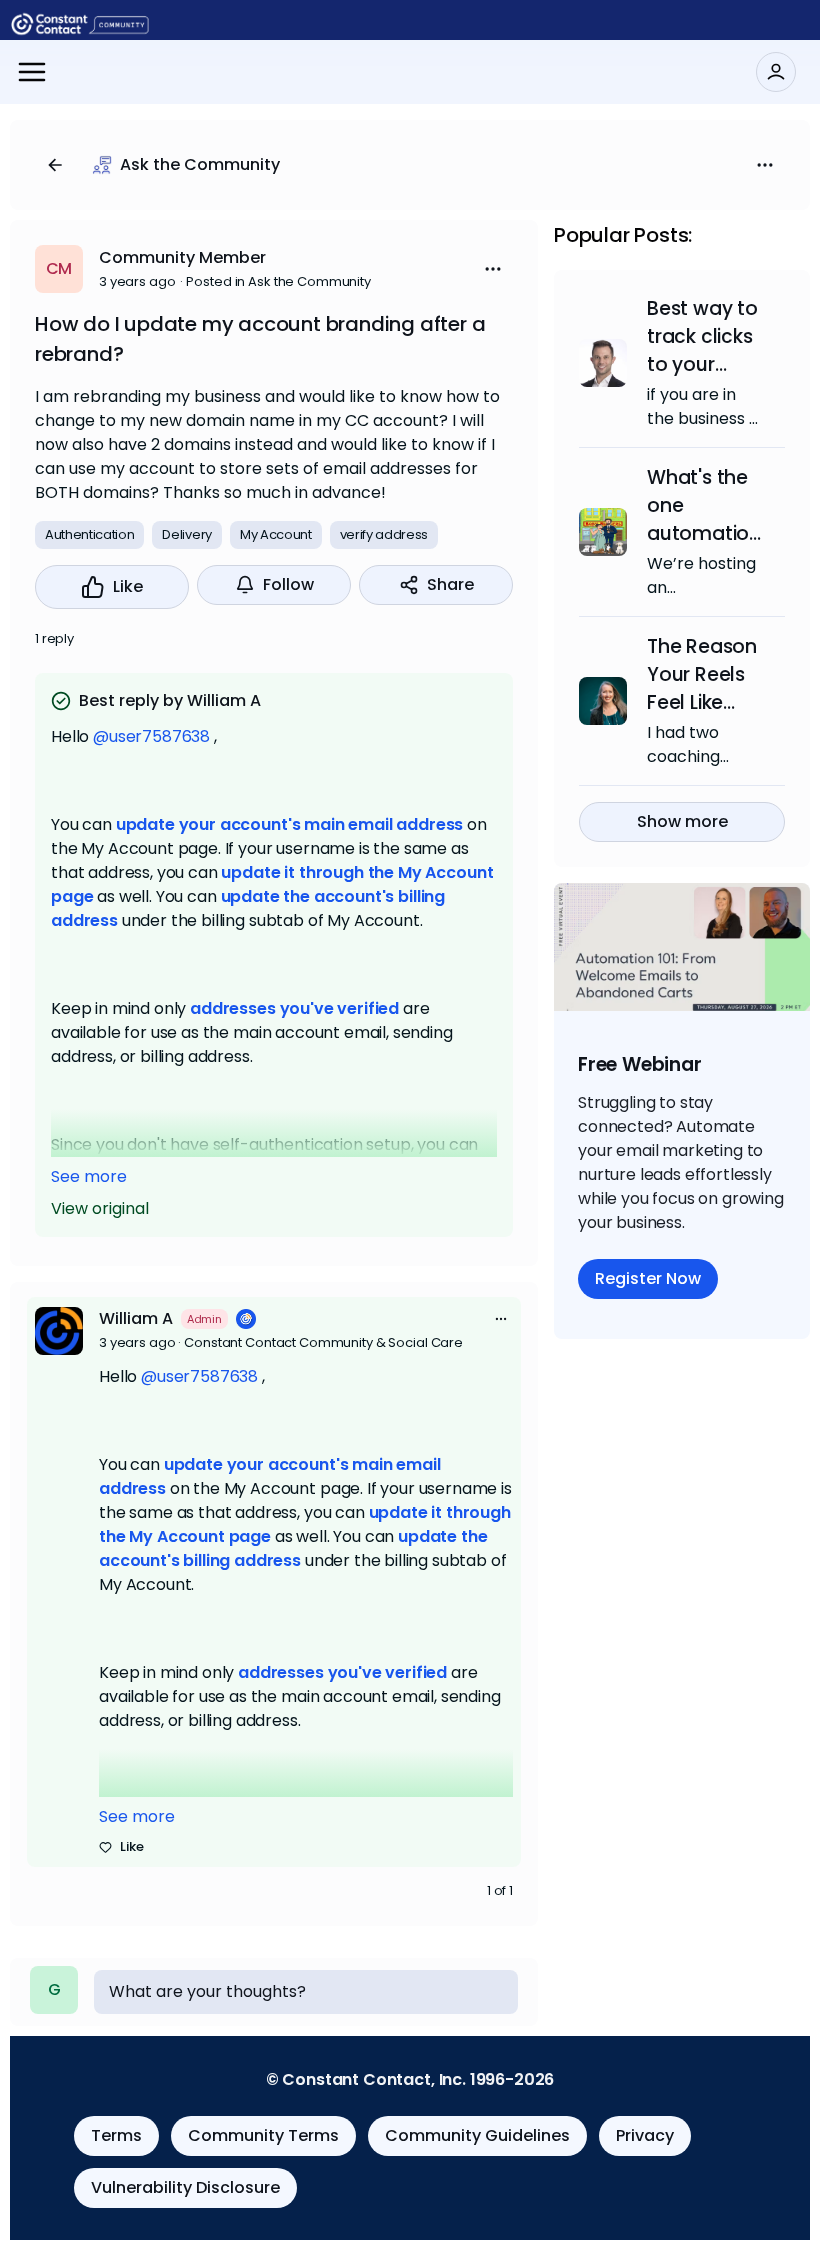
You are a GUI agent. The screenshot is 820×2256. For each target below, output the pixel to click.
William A (136, 1318)
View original (100, 1208)
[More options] (501, 1319)
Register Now (648, 1278)
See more (89, 1176)
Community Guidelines (477, 2135)
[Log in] (776, 72)
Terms (116, 2135)
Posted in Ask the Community (278, 281)
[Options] (765, 165)
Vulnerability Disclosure (185, 2187)
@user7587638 (151, 736)
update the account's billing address (293, 1548)
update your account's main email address (290, 824)
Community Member (182, 257)
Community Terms (263, 2135)
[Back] (55, 165)
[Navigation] (32, 72)
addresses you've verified (294, 1008)
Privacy (645, 2135)
